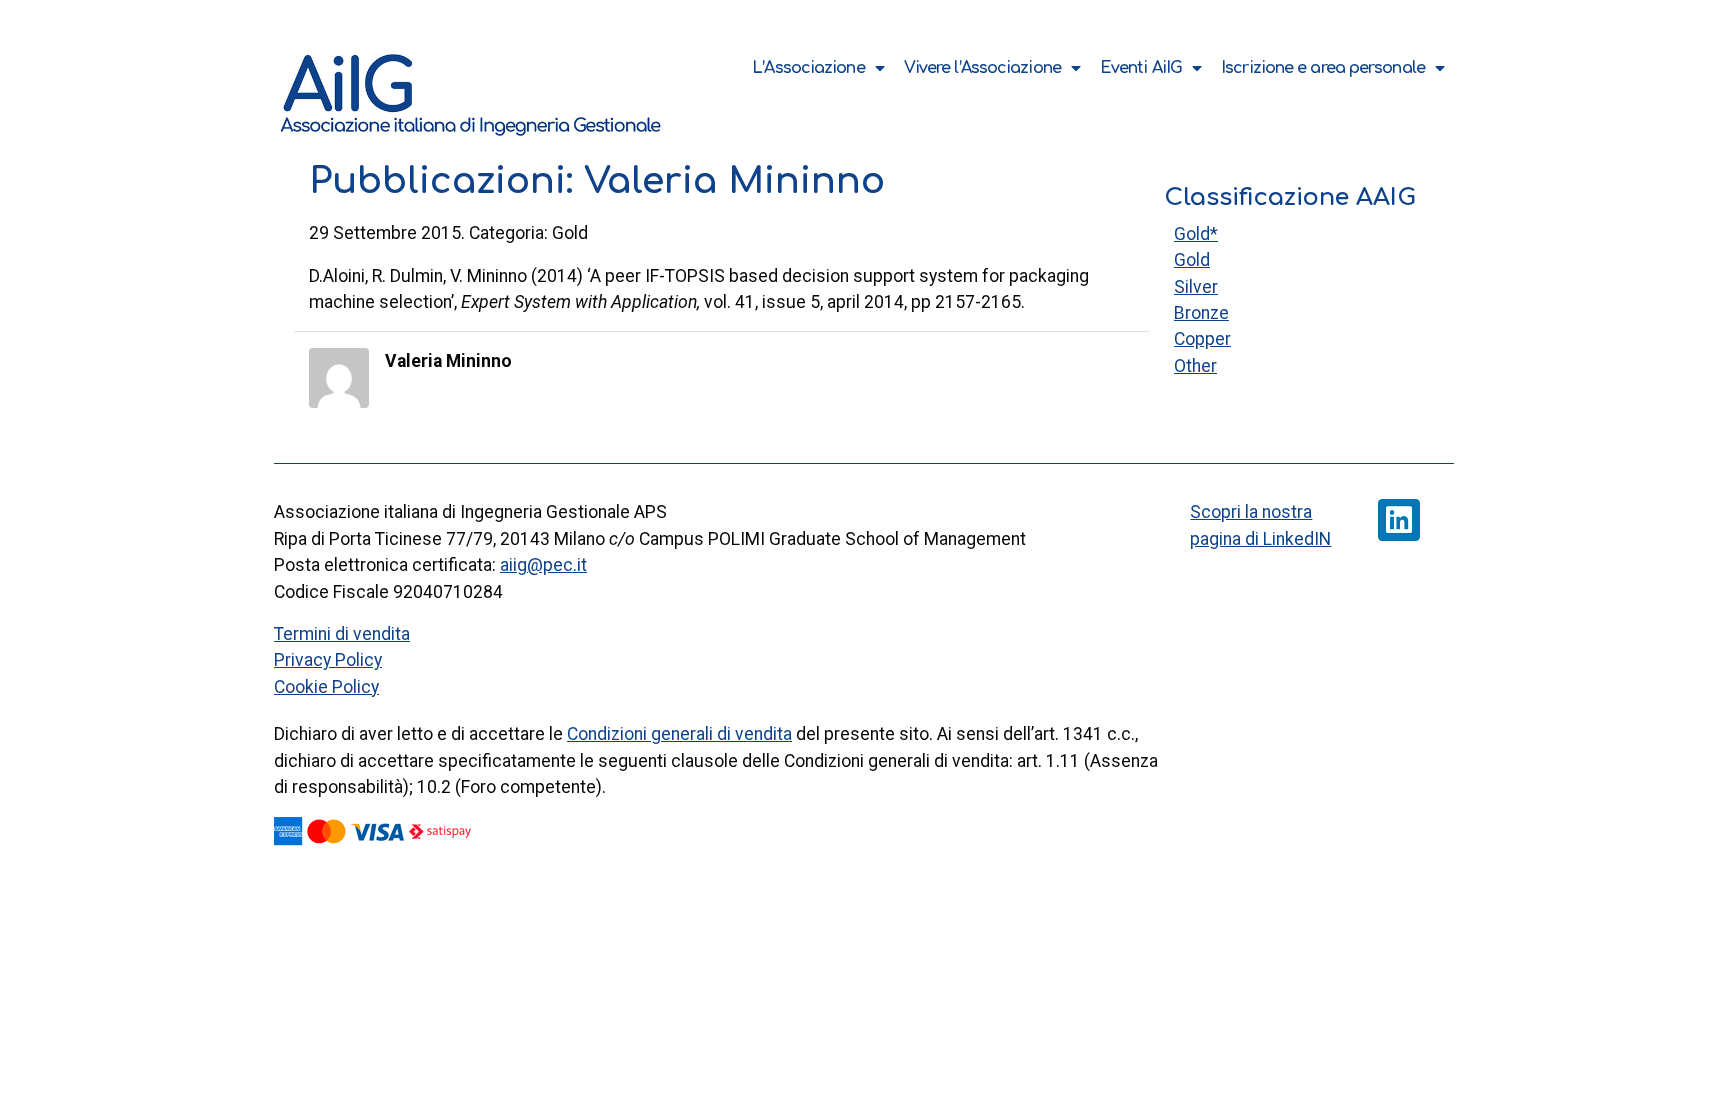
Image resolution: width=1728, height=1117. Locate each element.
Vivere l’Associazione (982, 68)
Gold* (1196, 234)
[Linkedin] (1399, 520)
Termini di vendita (342, 634)
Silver (1196, 287)
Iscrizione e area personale (1323, 68)
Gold (1192, 260)
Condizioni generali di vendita (679, 734)
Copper (1202, 339)
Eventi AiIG (1141, 68)
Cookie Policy (326, 687)
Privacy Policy (328, 660)
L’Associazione (808, 68)
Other (1195, 366)
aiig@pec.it (543, 565)
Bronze (1201, 313)
